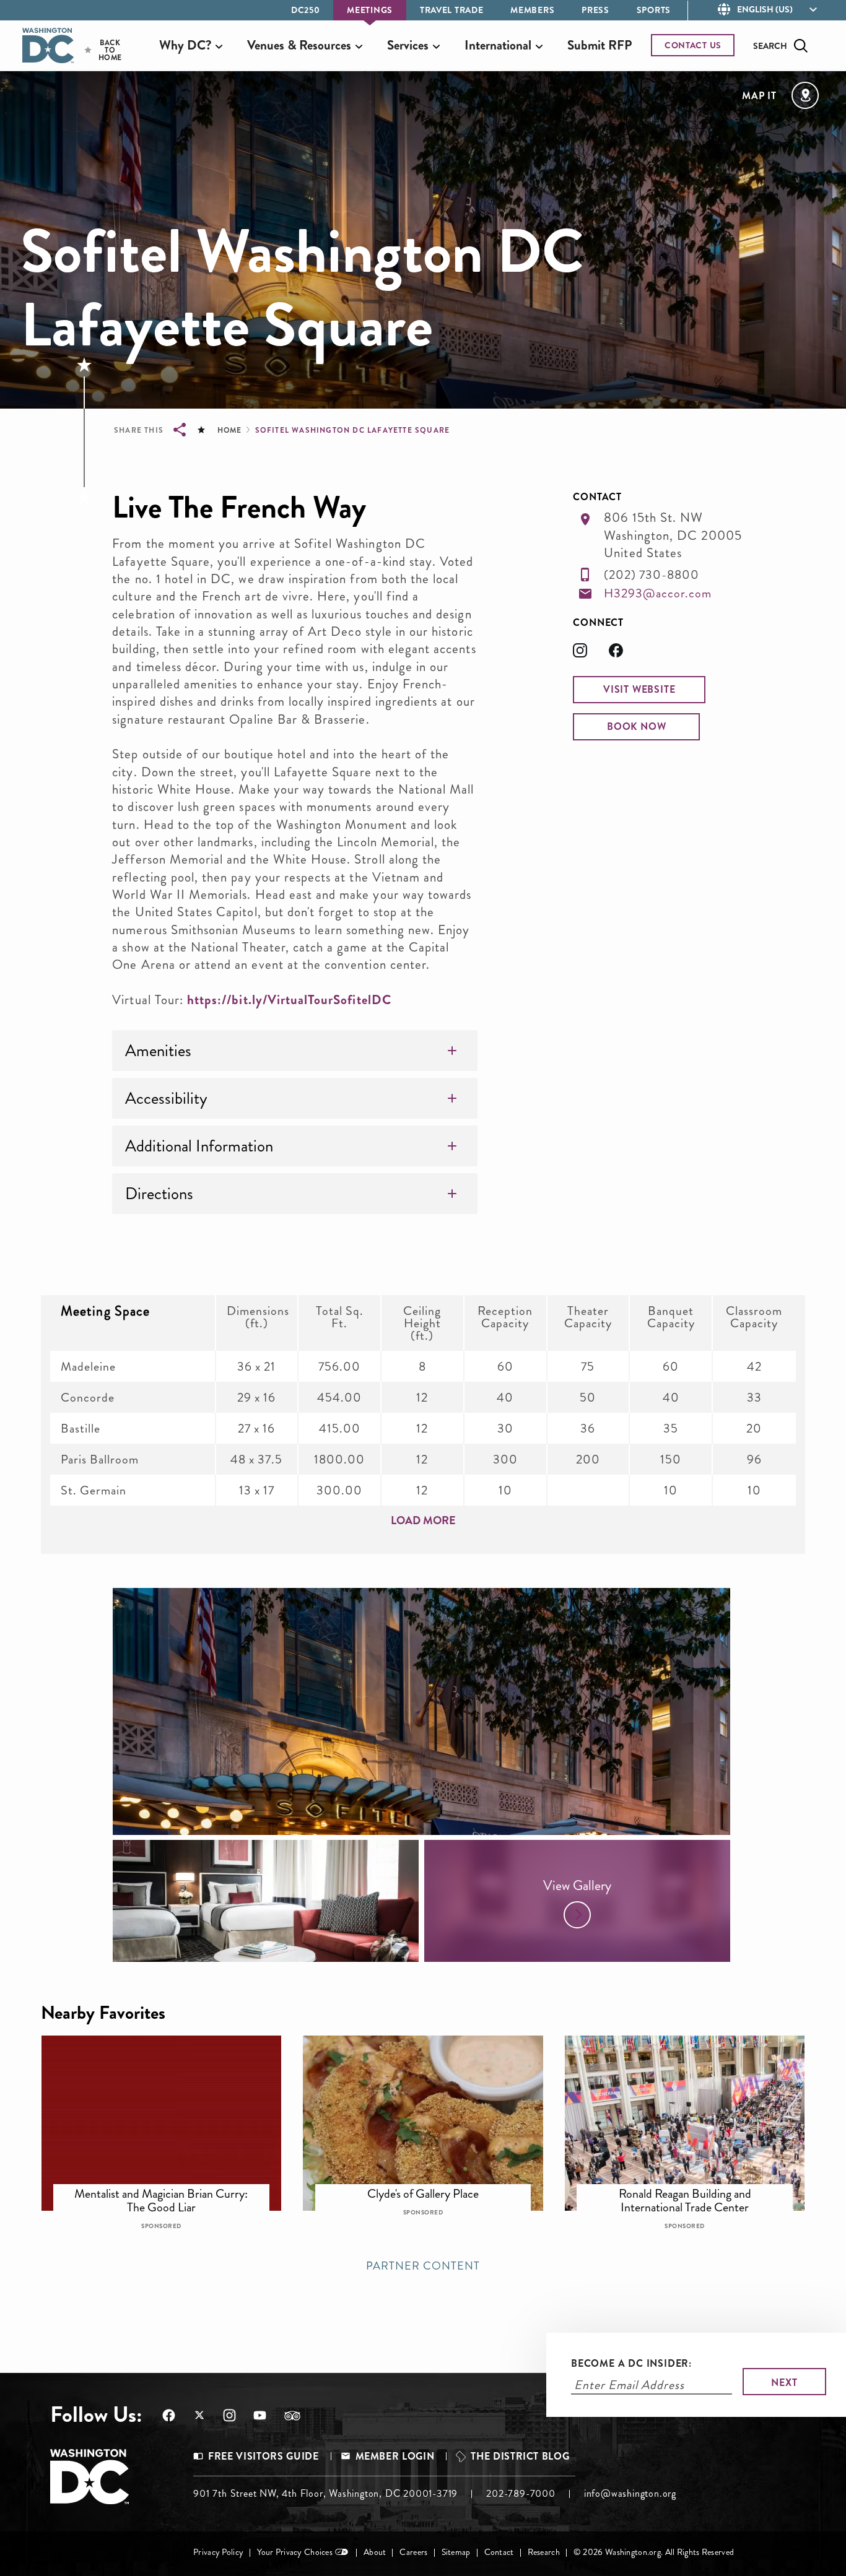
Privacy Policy (218, 2552)
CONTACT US (693, 45)
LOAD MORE (423, 1520)
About (375, 2552)
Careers (413, 2552)
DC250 (306, 10)
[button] (639, 690)
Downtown (169, 2188)
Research (544, 2552)
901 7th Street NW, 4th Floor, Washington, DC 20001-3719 (325, 2493)
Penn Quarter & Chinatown (431, 2188)
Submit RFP (600, 45)
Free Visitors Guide (263, 2456)
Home (229, 430)
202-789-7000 (521, 2493)
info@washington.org (630, 2493)
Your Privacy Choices (295, 2552)
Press (595, 10)
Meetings (370, 10)
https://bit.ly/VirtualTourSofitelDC (289, 1000)
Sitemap (456, 2552)
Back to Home (99, 50)
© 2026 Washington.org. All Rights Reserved (654, 2552)
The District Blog (520, 2456)
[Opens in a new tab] (591, 654)
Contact (499, 2552)
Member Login (395, 2456)
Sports (654, 10)
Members (532, 10)
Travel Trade (451, 10)
